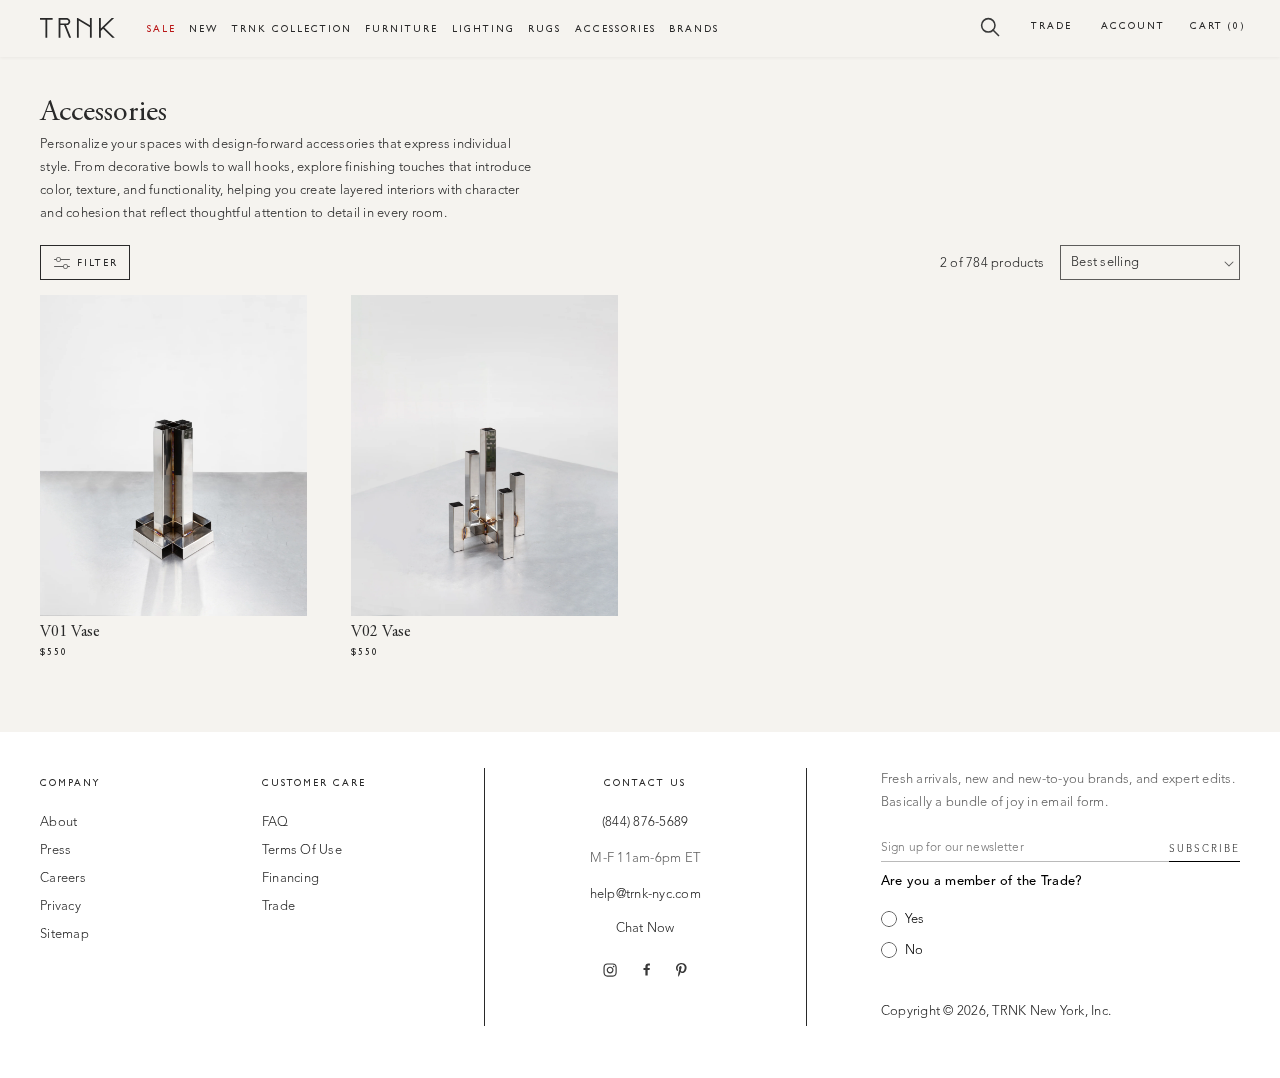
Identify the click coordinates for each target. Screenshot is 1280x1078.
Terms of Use (302, 850)
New (203, 28)
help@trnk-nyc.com (645, 894)
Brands (694, 28)
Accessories (615, 28)
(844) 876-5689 (645, 822)
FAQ (275, 822)
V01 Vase (70, 632)
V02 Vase (381, 632)
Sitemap (64, 934)
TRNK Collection (292, 28)
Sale (161, 28)
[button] (990, 26)
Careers (63, 878)
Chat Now (645, 928)
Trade (1051, 25)
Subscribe (1204, 849)
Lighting (483, 28)
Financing (290, 878)
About (58, 822)
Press (55, 850)
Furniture (401, 28)
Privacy (60, 906)
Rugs (544, 28)
